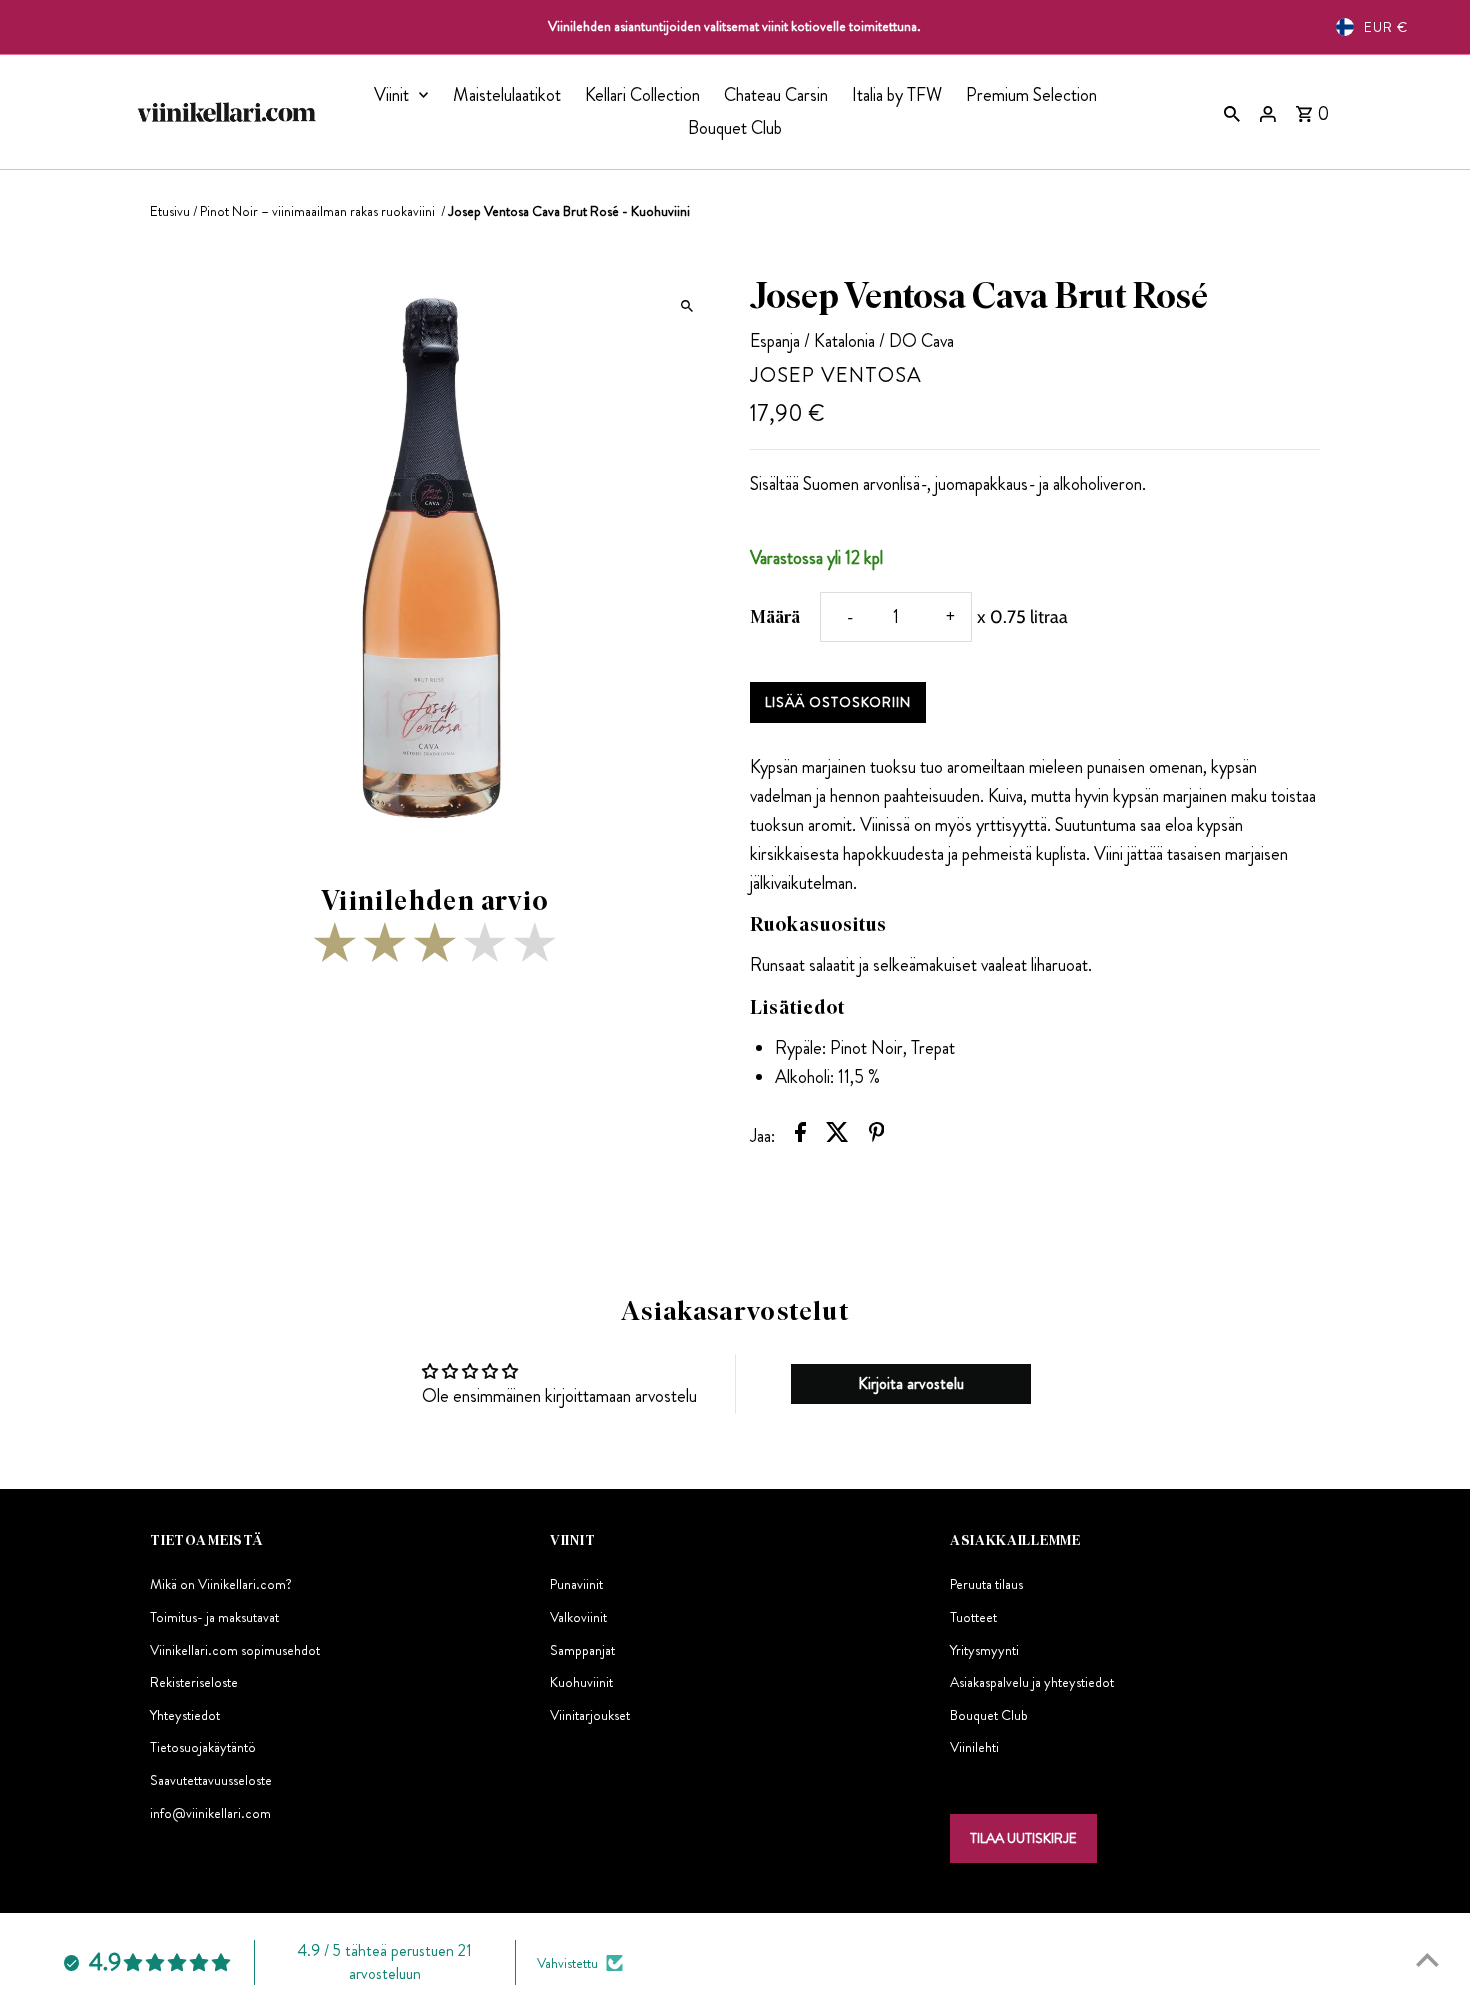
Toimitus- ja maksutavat (214, 1617)
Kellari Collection (642, 95)
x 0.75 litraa (1022, 617)
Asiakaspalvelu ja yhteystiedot (1032, 1682)
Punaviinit (576, 1584)
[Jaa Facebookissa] (800, 1136)
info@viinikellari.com (210, 1813)
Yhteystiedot (185, 1715)
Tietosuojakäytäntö (203, 1747)
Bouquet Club (735, 128)
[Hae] (1232, 112)
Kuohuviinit (581, 1682)
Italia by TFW (897, 95)
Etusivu (170, 211)
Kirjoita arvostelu (911, 1383)
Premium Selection (1031, 95)
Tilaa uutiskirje (1023, 1838)
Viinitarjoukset (590, 1715)
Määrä (775, 617)
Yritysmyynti (984, 1650)
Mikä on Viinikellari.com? (221, 1584)
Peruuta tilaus (986, 1584)
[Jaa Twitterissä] (837, 1136)
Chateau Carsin (776, 95)
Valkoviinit (578, 1617)
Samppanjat (582, 1650)
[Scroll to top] (1427, 1959)
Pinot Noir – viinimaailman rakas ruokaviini (319, 211)
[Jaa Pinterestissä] (877, 1136)
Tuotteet (973, 1617)
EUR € (1386, 27)
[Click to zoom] (687, 305)
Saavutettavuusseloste (211, 1780)
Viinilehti (974, 1747)
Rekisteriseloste (194, 1682)
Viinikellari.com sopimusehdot (235, 1650)
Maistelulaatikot (507, 95)
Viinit (391, 95)
